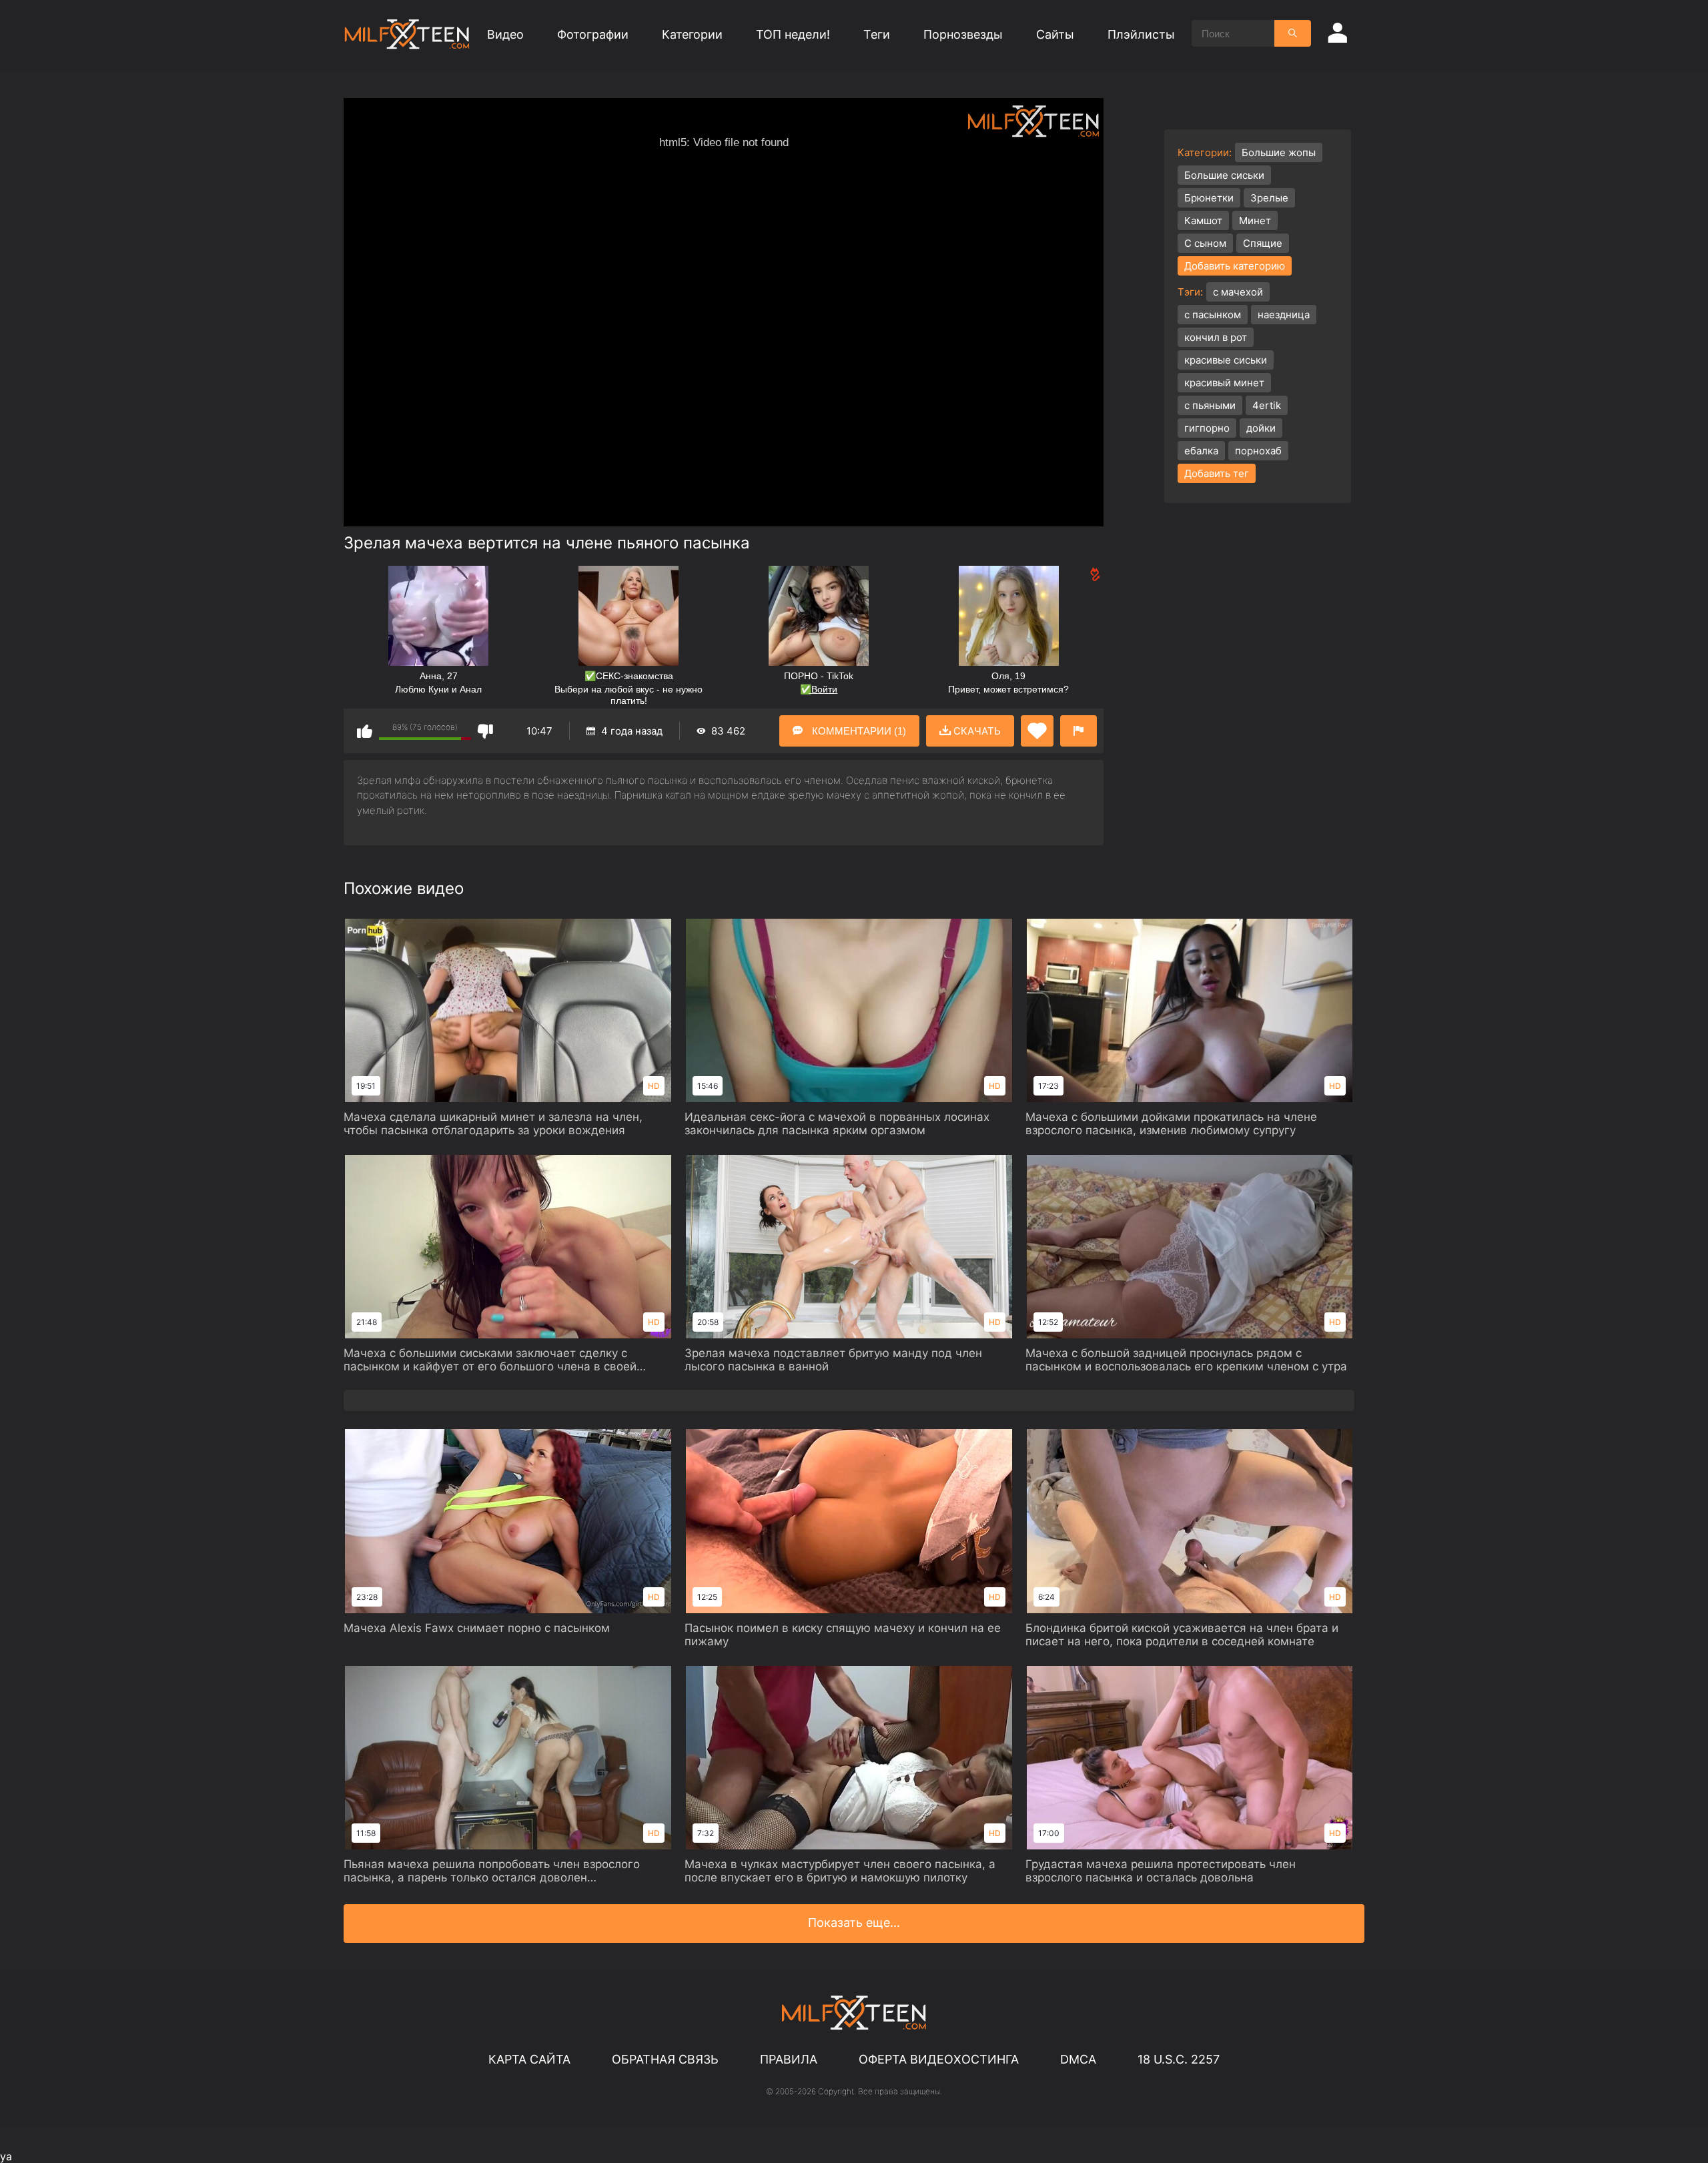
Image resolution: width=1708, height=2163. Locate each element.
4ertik (1267, 405)
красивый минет (1224, 383)
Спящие (1263, 243)
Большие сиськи (1224, 175)
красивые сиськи (1226, 360)
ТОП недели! (793, 34)
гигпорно (1207, 428)
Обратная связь (665, 2059)
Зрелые (1269, 198)
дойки (1261, 428)
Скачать (976, 731)
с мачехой (1238, 292)
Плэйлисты (1141, 34)
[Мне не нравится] (485, 731)
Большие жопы (1279, 152)
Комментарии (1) (858, 731)
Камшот (1203, 221)
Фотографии (593, 34)
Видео (505, 34)
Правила (789, 2059)
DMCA (1078, 2059)
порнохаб (1258, 451)
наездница (1284, 315)
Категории (692, 34)
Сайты (1055, 34)
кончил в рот (1216, 337)
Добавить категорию (1235, 266)
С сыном (1205, 243)
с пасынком (1213, 315)
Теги (877, 34)
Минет (1255, 221)
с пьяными (1210, 405)
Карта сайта (529, 2059)
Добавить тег (1217, 473)
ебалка (1201, 451)
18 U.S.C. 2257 (1179, 2059)
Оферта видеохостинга (939, 2059)
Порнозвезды (963, 34)
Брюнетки (1209, 198)
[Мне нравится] (365, 731)
